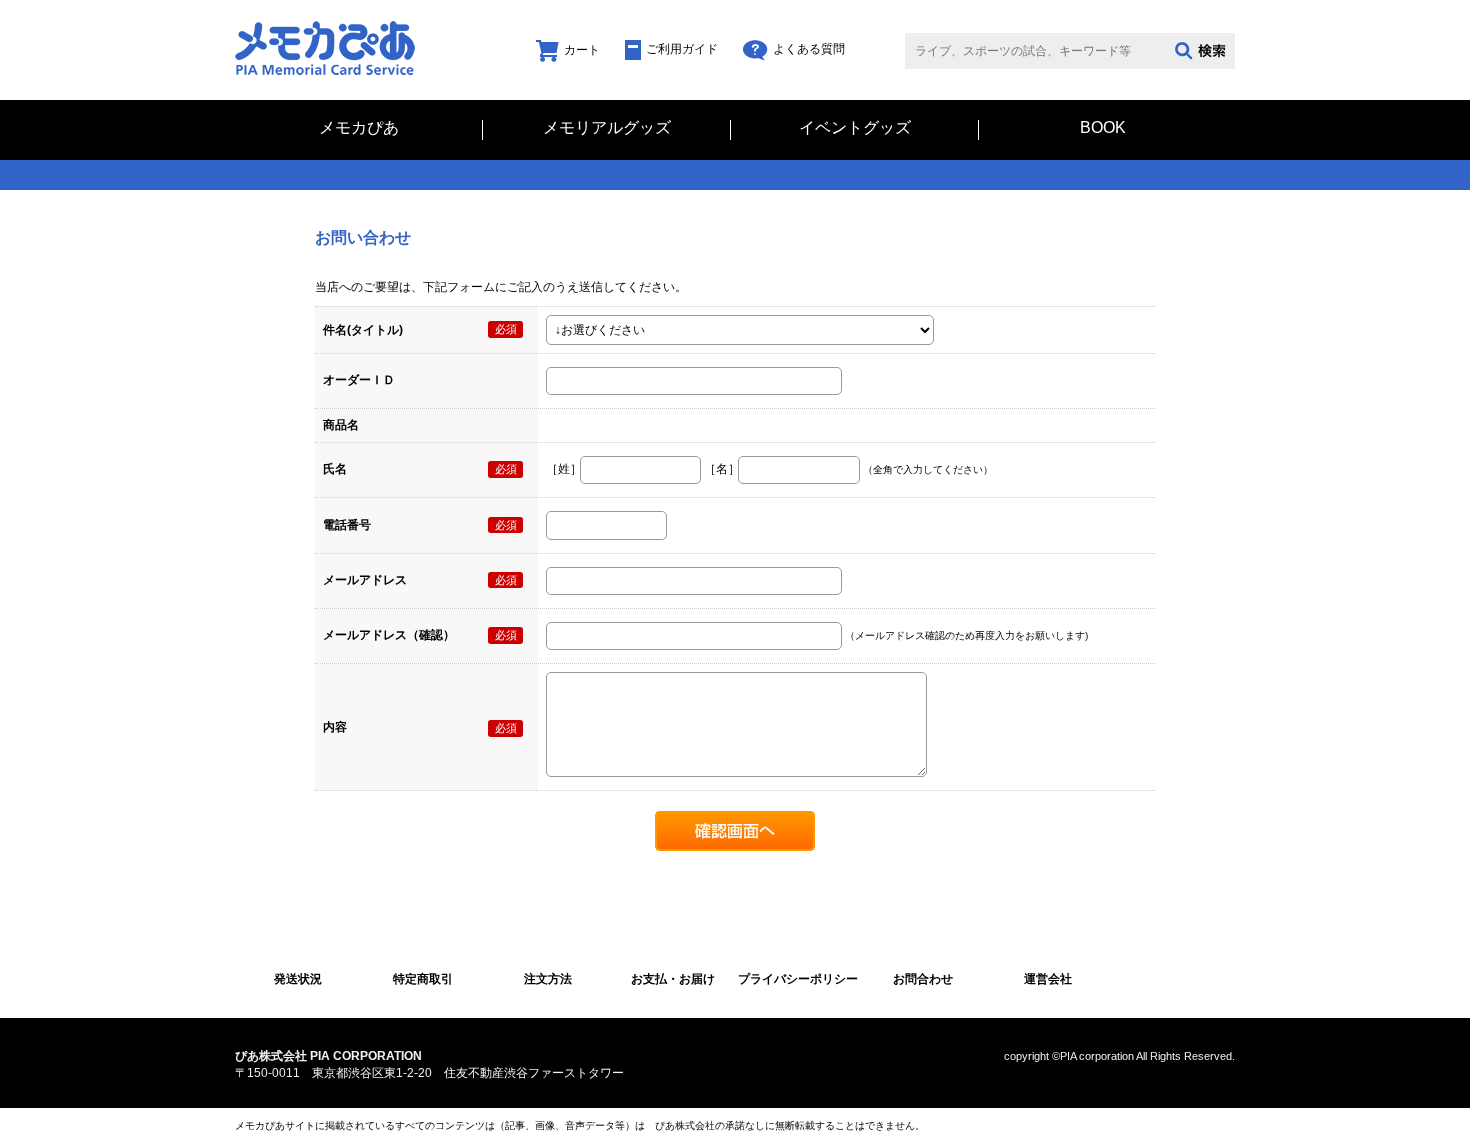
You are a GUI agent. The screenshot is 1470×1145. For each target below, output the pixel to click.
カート (582, 50)
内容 (335, 727)
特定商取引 (423, 979)
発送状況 (298, 979)
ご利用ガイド (682, 49)
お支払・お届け (673, 979)
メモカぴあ (359, 128)
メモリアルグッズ (607, 128)
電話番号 (347, 525)
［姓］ (564, 469)
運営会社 (1048, 979)
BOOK (1103, 128)
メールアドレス (365, 580)
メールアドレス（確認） (389, 635)
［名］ (722, 469)
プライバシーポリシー (798, 979)
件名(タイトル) (363, 330)
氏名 (335, 469)
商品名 (341, 425)
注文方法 (548, 979)
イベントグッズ (855, 128)
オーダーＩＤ (359, 380)
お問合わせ (923, 979)
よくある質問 (809, 49)
